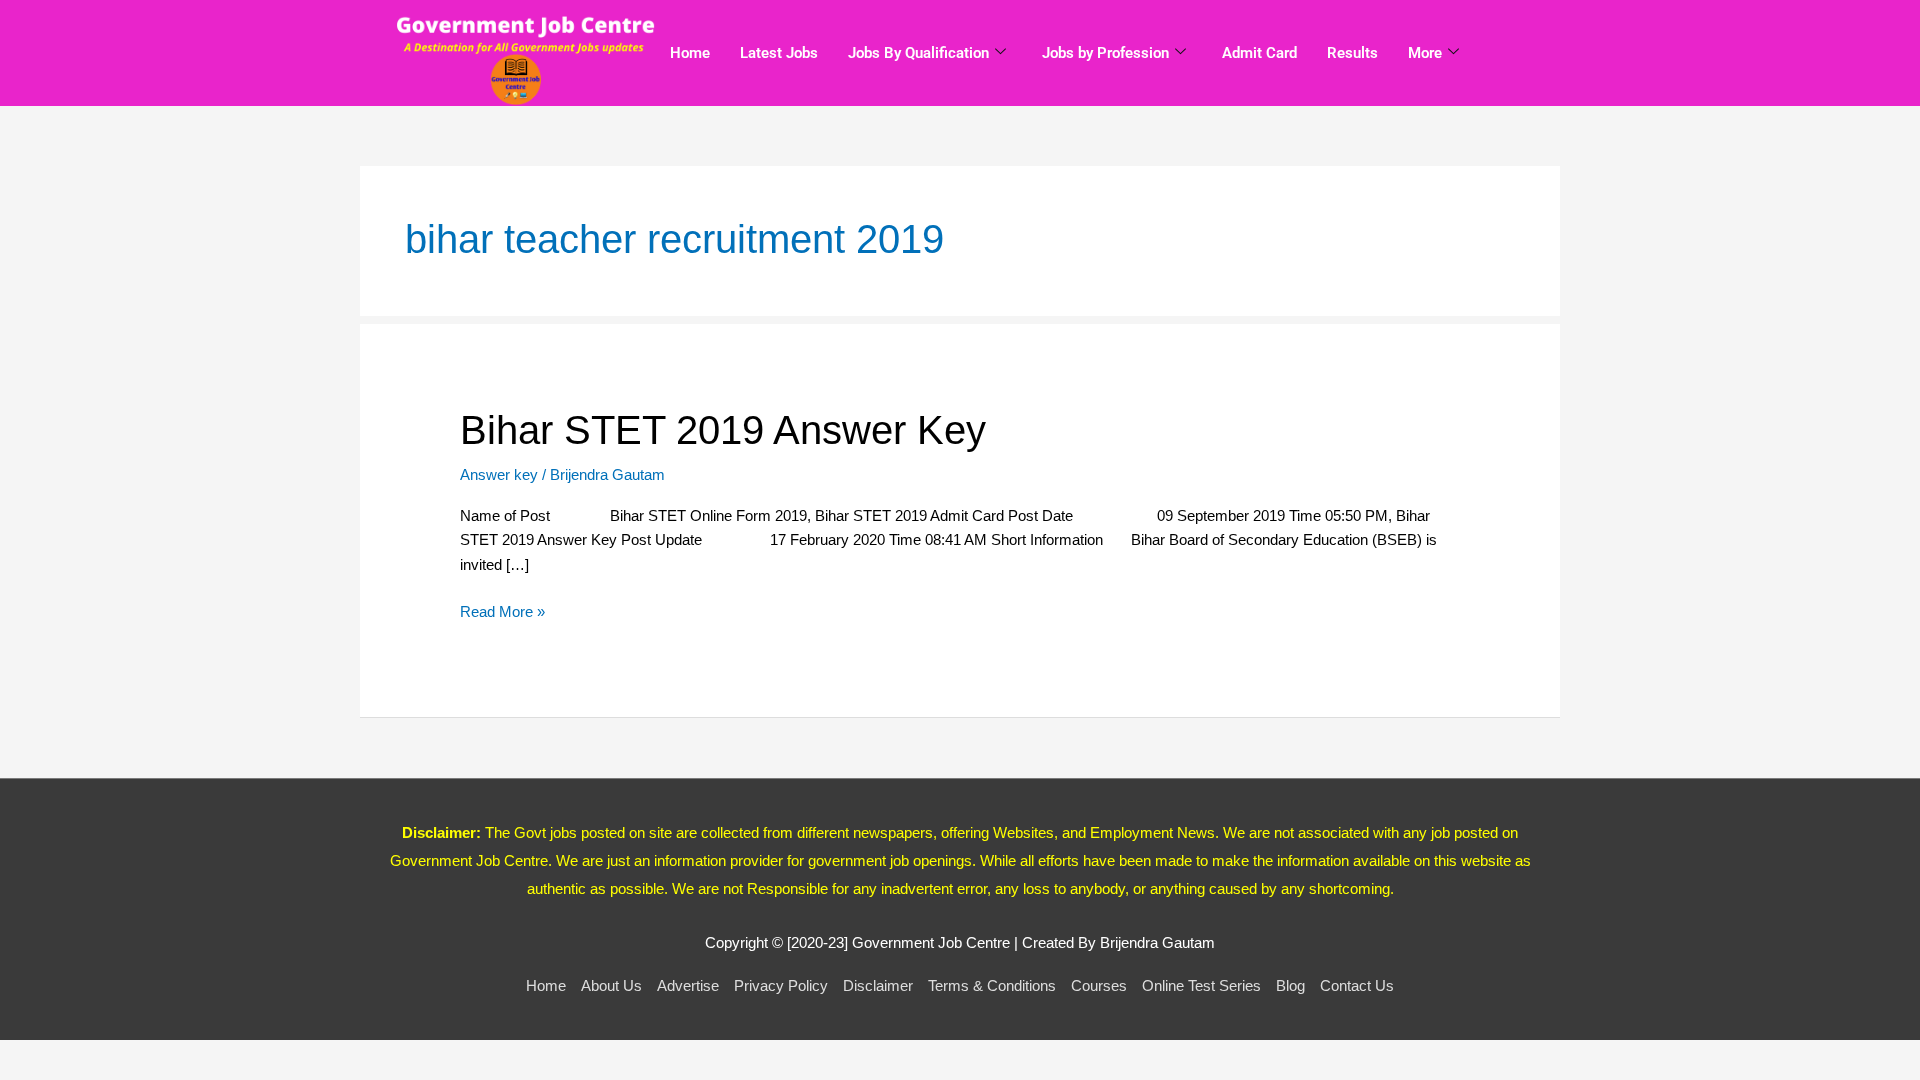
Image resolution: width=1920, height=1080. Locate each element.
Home (690, 53)
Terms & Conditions (992, 985)
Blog (1290, 985)
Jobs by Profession (1105, 53)
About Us (611, 985)
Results (1352, 53)
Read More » (502, 610)
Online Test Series (1201, 985)
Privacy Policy (781, 985)
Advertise (688, 985)
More (1425, 53)
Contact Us (1357, 985)
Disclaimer (878, 985)
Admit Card (1259, 53)
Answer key (499, 474)
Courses (1099, 985)
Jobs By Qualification (918, 53)
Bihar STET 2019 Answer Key (723, 430)
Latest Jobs (779, 53)
